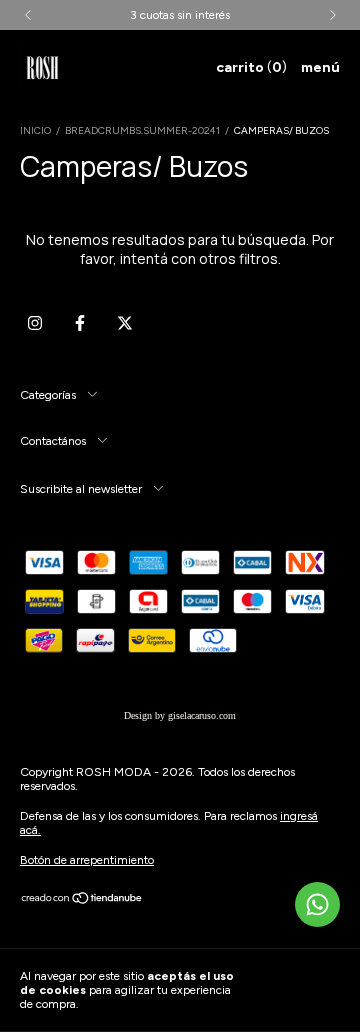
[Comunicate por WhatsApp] (317, 904)
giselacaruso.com (202, 715)
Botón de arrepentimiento (87, 860)
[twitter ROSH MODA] (125, 323)
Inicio (35, 130)
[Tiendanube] (82, 901)
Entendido (302, 990)
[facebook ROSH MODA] (80, 323)
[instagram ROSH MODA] (35, 323)
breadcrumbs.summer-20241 (142, 130)
